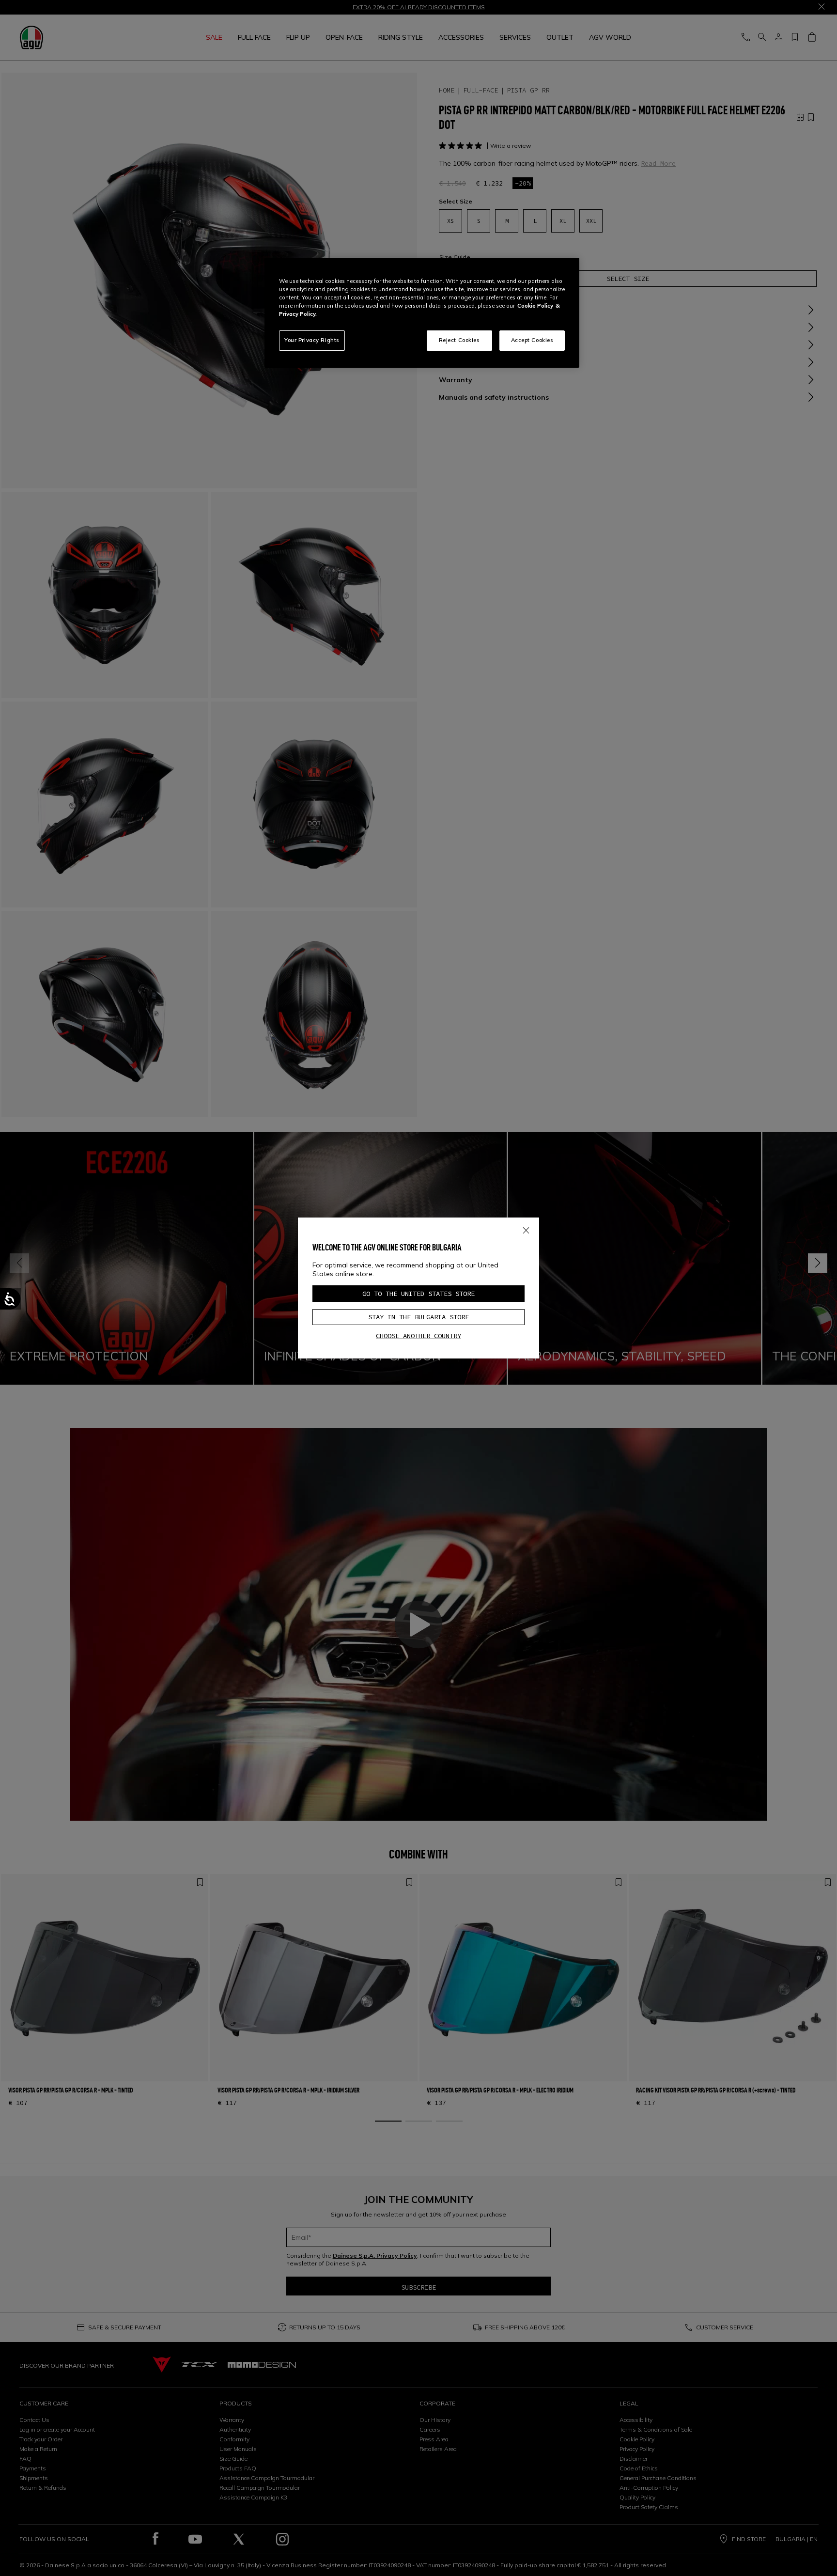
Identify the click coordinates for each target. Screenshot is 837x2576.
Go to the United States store (418, 1294)
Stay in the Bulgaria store (418, 1317)
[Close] (526, 1229)
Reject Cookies (459, 340)
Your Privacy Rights (312, 340)
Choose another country (418, 1336)
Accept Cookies (532, 340)
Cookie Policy (535, 306)
